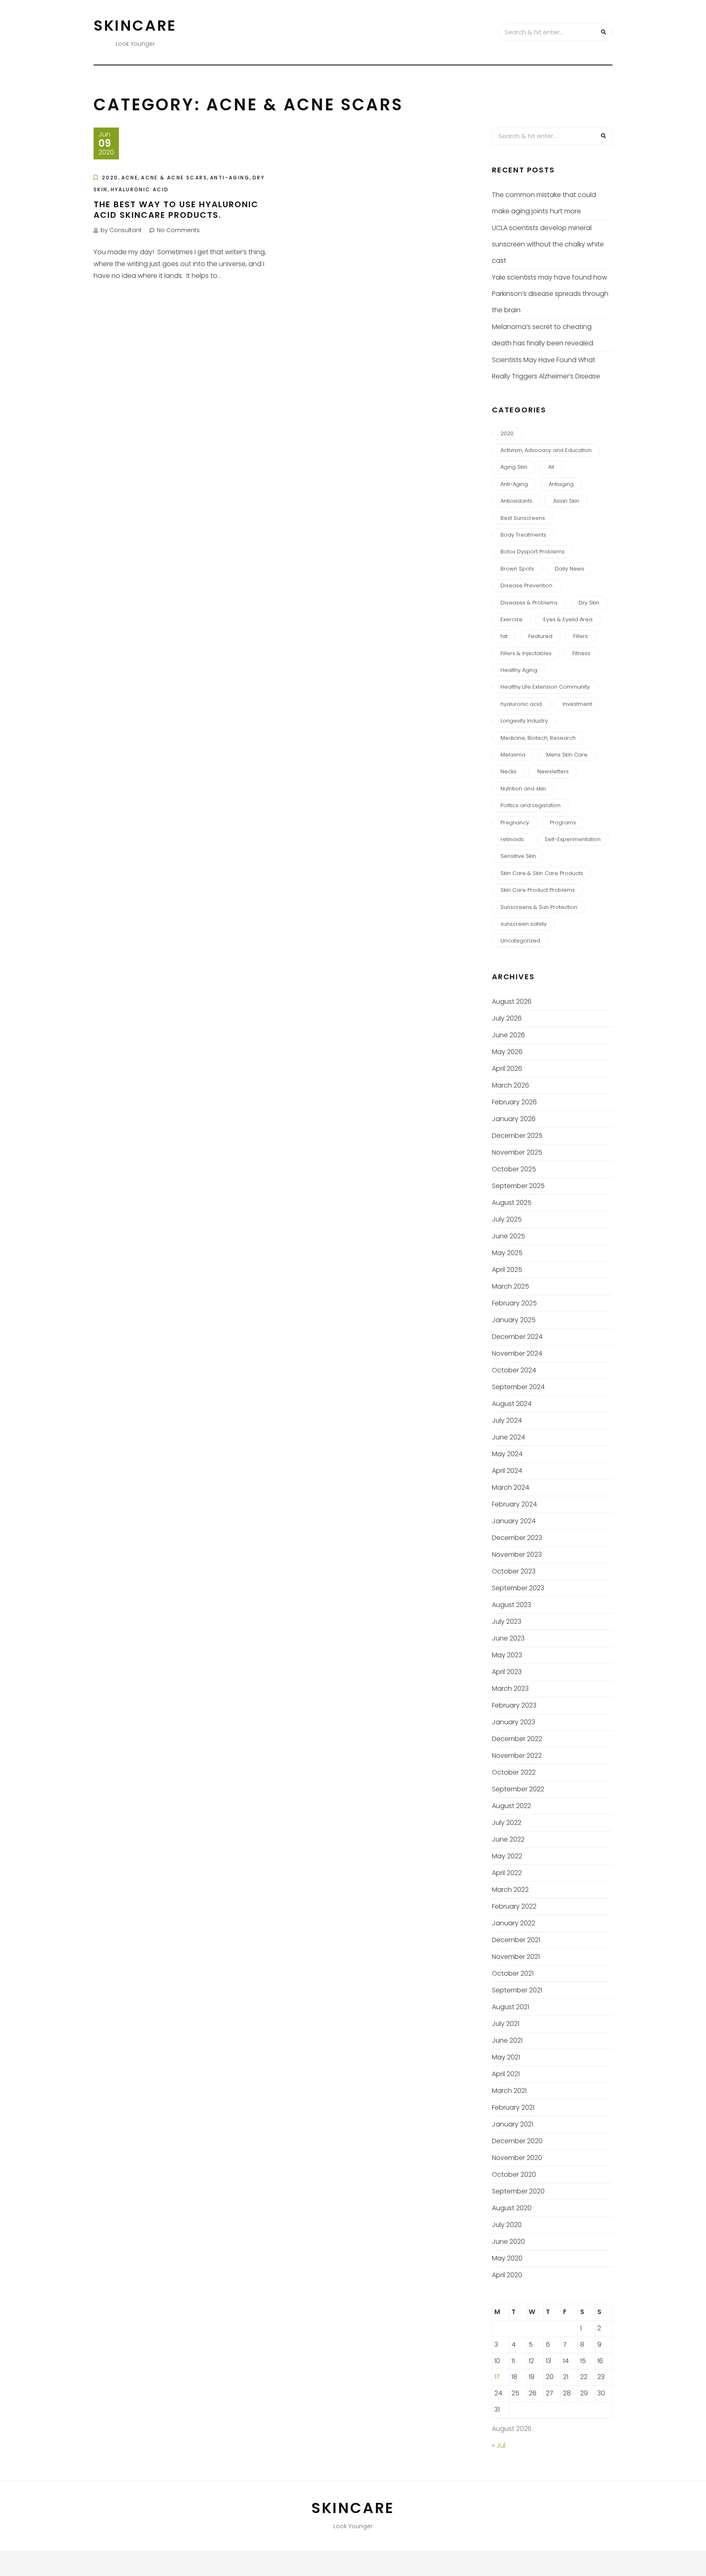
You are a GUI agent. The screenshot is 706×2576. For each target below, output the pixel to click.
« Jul (499, 2445)
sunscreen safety (524, 924)
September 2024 (518, 1387)
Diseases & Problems (529, 603)
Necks (508, 771)
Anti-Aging (230, 178)
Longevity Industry (524, 721)
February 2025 (514, 1303)
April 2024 (507, 1471)
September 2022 (518, 1789)
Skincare (135, 26)
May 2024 (507, 1454)
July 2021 (506, 2024)
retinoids (512, 839)
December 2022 (517, 1739)
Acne (130, 178)
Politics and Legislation (531, 805)
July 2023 (507, 1621)
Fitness (581, 653)
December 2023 (517, 1538)
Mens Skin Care (567, 755)
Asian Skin (566, 501)
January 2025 (514, 1320)
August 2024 (512, 1404)
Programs (563, 822)
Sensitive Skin (518, 856)
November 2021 (516, 1957)
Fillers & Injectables (526, 653)
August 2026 (512, 1002)
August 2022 (512, 1806)
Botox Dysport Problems (533, 552)
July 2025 (507, 1219)
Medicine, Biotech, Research (538, 738)
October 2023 (514, 1571)
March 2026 (511, 1085)
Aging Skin (514, 467)
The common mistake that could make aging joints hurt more (544, 203)
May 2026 (507, 1052)
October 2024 (514, 1370)
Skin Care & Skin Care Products (542, 873)
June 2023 (508, 1638)
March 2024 (511, 1487)
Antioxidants (516, 501)
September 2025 (518, 1186)
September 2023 (518, 1588)
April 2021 (506, 2074)
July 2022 (507, 1823)
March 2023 (510, 1689)
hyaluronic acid (140, 189)
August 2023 (512, 1605)
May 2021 (506, 2057)
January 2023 (514, 1722)
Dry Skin (589, 603)
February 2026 (514, 1102)
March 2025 (511, 1286)
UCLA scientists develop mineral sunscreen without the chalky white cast (548, 244)
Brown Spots (517, 569)
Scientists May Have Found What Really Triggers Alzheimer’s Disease (546, 368)
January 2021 (513, 2124)
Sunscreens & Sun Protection (539, 907)
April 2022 (507, 1873)
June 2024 (508, 1437)
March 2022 (510, 1890)
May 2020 (507, 2258)
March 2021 (509, 2091)
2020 (110, 178)
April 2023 (507, 1672)
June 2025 (508, 1236)
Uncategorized (520, 941)
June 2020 (508, 2241)
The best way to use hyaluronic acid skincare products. (176, 210)
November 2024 (517, 1353)
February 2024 (514, 1504)
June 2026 (508, 1035)
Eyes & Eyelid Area (568, 619)
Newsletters (553, 771)
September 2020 (518, 2191)
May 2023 (507, 1655)
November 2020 (517, 2158)
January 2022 (514, 1923)
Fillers (581, 636)
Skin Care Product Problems (538, 890)
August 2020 (512, 2208)
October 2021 (513, 1973)
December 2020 (517, 2141)
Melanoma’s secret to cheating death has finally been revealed (543, 335)
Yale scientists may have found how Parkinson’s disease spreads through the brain (550, 294)
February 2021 (513, 2107)
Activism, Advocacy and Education (546, 450)
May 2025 (507, 1253)
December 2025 (517, 1136)
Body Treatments (523, 535)
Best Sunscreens (523, 518)
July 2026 (507, 1018)
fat (504, 636)
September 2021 (517, 1990)
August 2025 (512, 1203)
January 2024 (514, 1521)
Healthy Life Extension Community (545, 687)
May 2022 (507, 1856)
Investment (577, 704)
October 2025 (514, 1169)
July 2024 (507, 1420)
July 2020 (507, 2225)
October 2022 (514, 1772)
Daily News (570, 569)
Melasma (513, 755)
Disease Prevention (526, 585)
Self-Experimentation (573, 839)
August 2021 (511, 2007)
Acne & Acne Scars (174, 178)
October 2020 (514, 2174)
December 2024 (517, 1337)
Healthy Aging (519, 670)
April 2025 (507, 1270)
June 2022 (508, 1839)
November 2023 (517, 1554)
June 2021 (507, 2040)
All (551, 467)
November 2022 (517, 1756)
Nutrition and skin (523, 789)
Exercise (512, 619)
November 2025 (517, 1152)
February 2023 (514, 1705)
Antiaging (561, 484)
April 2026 (507, 1069)
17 (497, 2377)
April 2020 (507, 2275)
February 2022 (514, 1906)
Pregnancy (515, 822)
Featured (540, 636)
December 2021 (516, 1940)
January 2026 (514, 1119)
